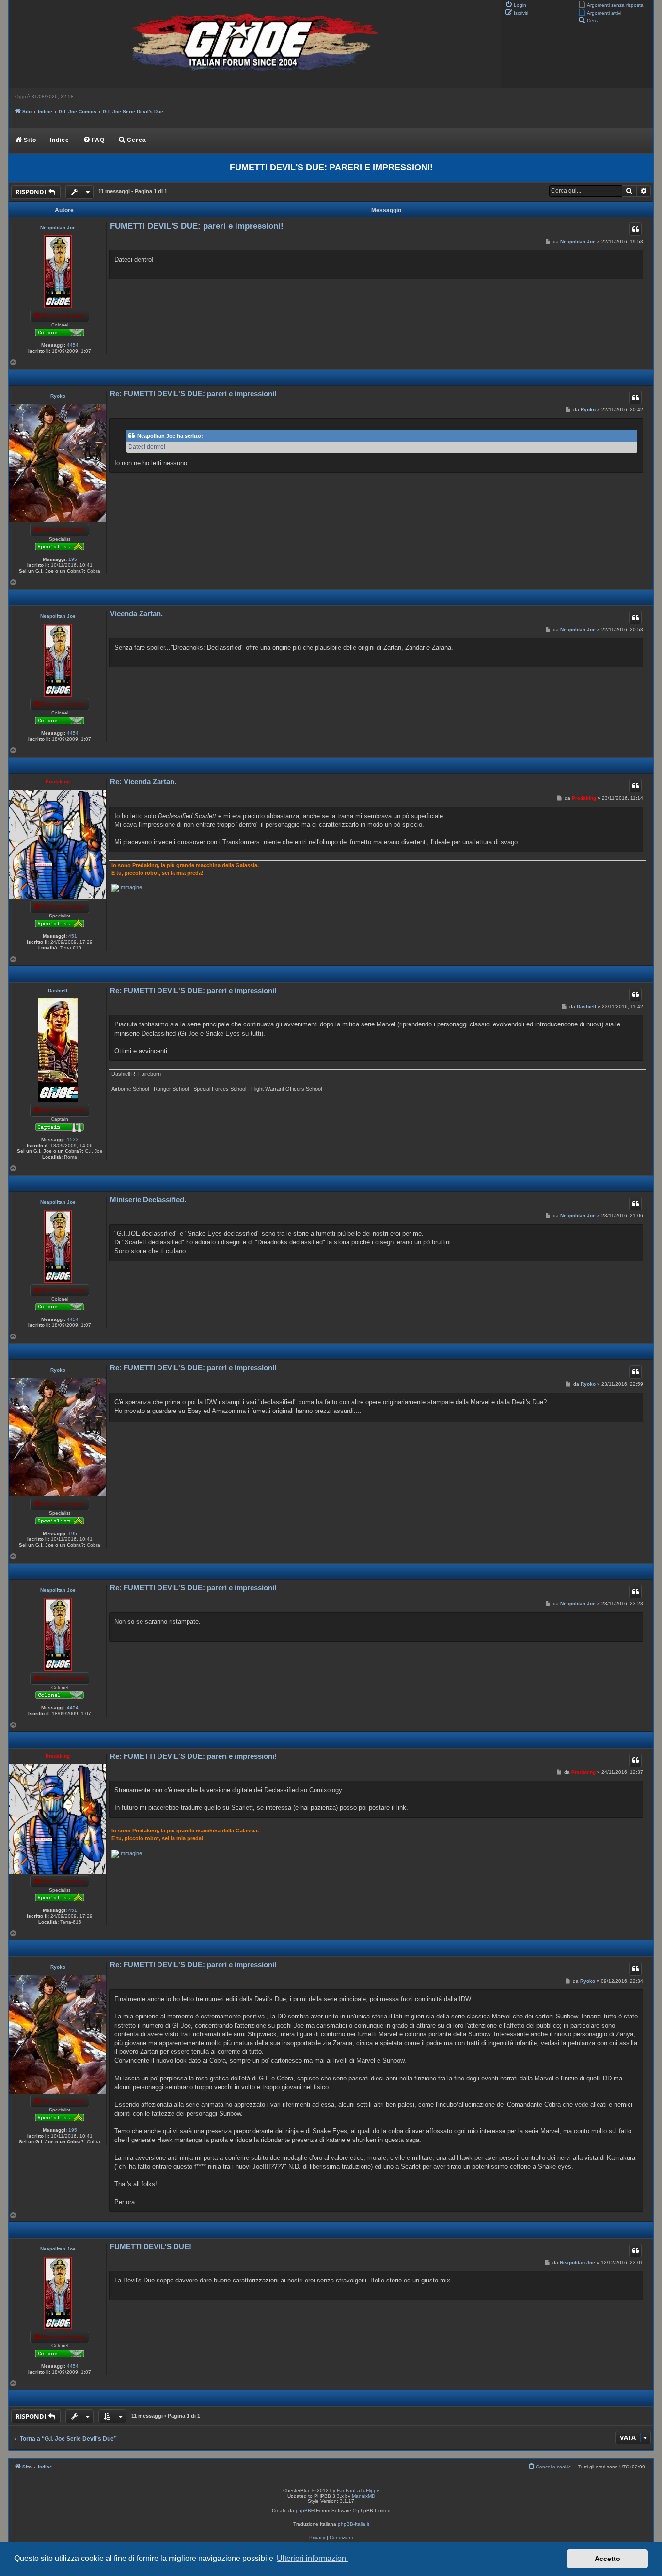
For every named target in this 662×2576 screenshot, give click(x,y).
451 (73, 936)
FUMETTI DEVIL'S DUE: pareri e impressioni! (331, 167)
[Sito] (253, 44)
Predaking (58, 782)
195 (73, 559)
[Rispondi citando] (635, 229)
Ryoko (58, 396)
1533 (73, 1140)
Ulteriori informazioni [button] (312, 2558)
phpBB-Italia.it (354, 2524)
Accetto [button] (607, 2559)
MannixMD (363, 2496)
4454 (73, 345)
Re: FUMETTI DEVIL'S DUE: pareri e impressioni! (193, 394)
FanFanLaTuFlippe (358, 2491)
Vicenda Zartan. (136, 613)
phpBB (303, 2510)
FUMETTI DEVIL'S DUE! (151, 2246)
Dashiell (58, 990)
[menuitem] (611, 4)
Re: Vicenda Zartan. (143, 782)
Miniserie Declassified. (148, 1200)
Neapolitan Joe (58, 227)
